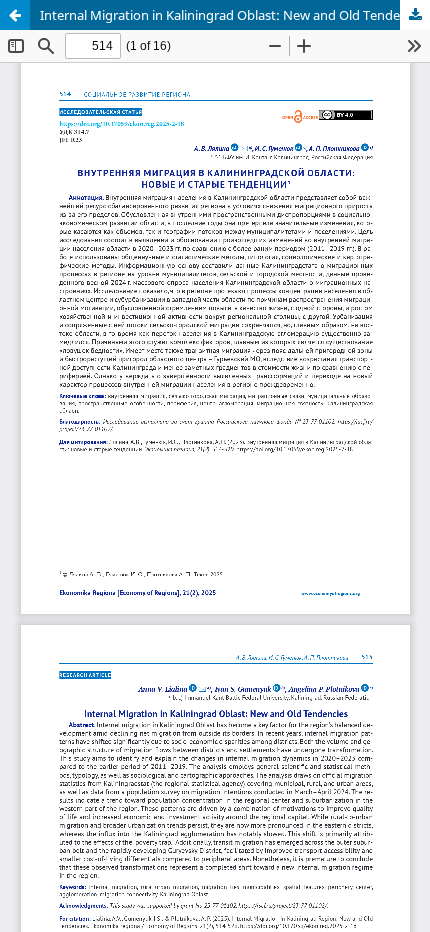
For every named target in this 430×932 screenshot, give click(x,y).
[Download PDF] (415, 15)
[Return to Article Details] (15, 15)
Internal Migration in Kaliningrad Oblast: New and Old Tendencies (235, 15)
